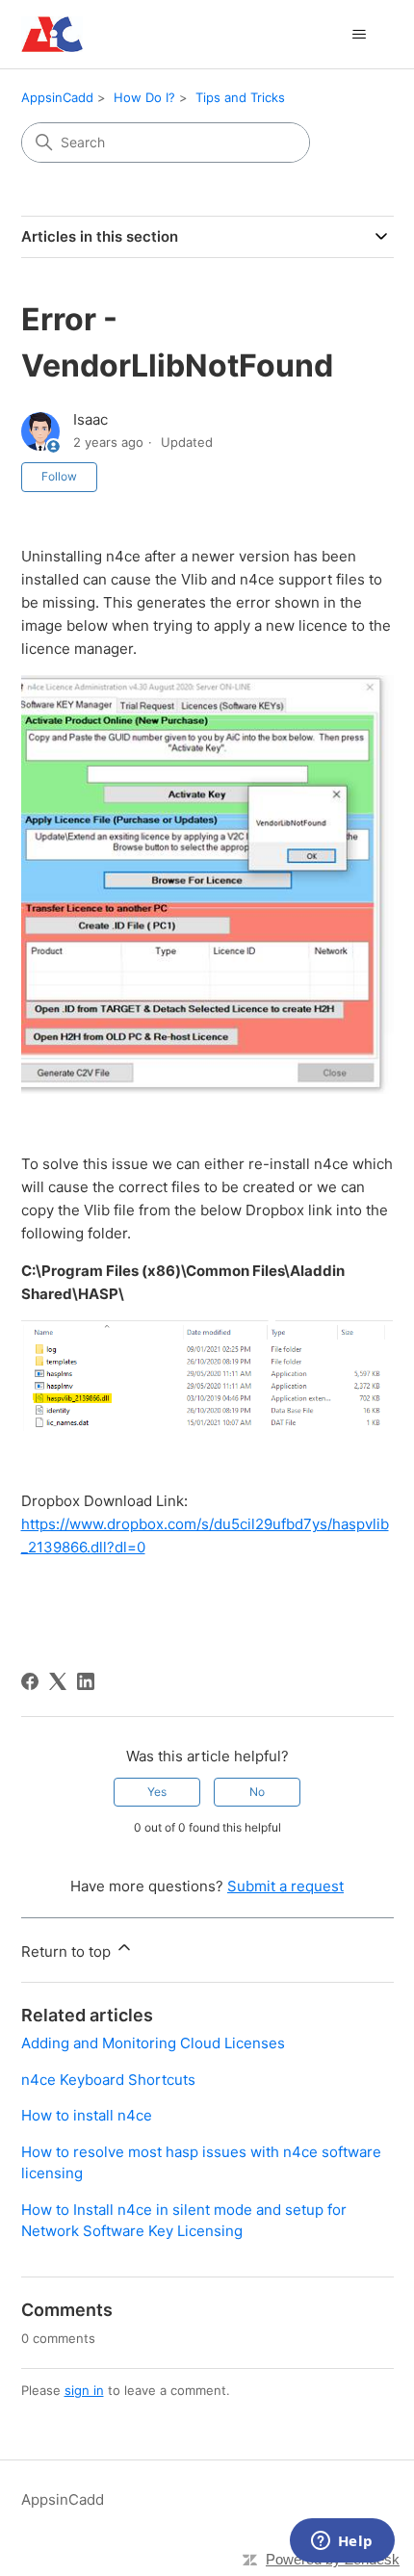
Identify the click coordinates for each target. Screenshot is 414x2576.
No (257, 1792)
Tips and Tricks (240, 97)
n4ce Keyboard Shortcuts (108, 2080)
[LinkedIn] (86, 1681)
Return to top (68, 1952)
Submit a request (285, 1886)
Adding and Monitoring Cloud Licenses (153, 2043)
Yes (157, 1792)
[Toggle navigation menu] (360, 35)
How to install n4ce (87, 2115)
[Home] (52, 34)
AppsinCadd (57, 97)
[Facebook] (30, 1681)
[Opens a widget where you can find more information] (342, 2542)
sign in (84, 2390)
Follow (59, 476)
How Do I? (144, 97)
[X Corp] (58, 1681)
